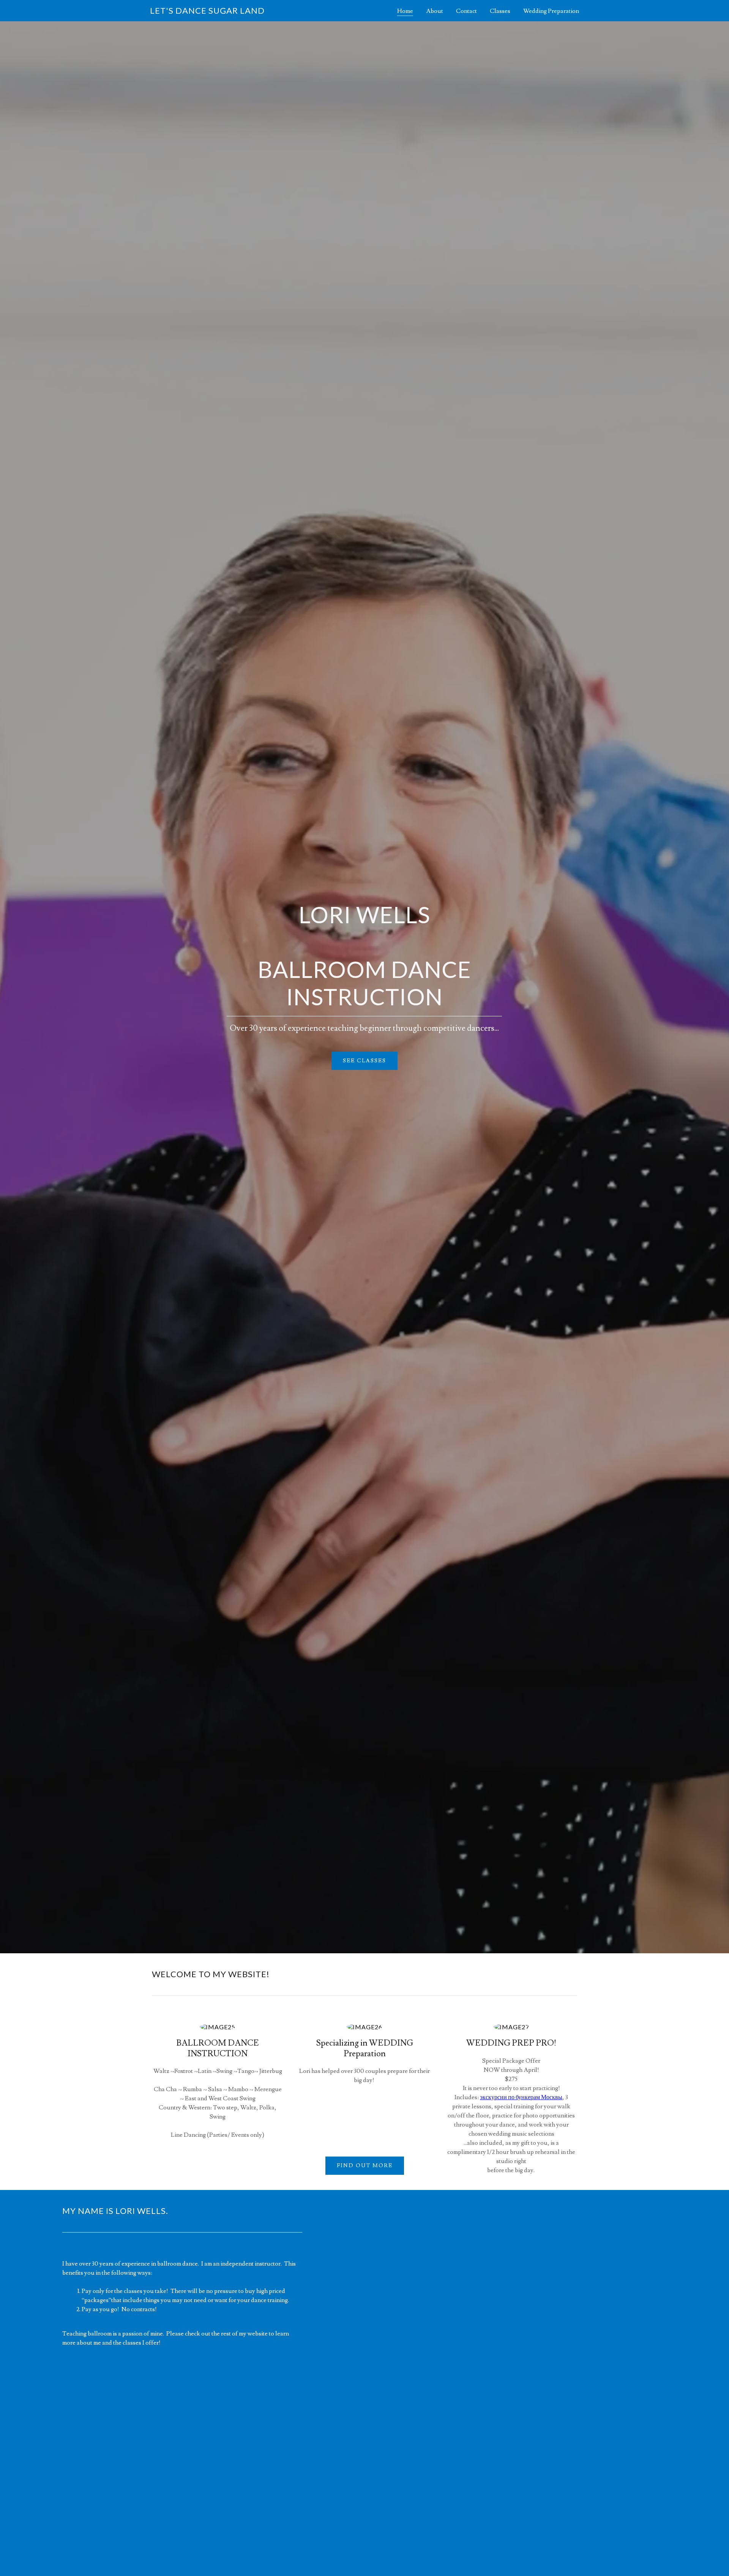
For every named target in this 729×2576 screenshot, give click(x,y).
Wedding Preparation (551, 11)
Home (405, 11)
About (435, 11)
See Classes (364, 1061)
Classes (500, 11)
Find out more (365, 2166)
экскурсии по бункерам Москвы (521, 2097)
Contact (466, 11)
